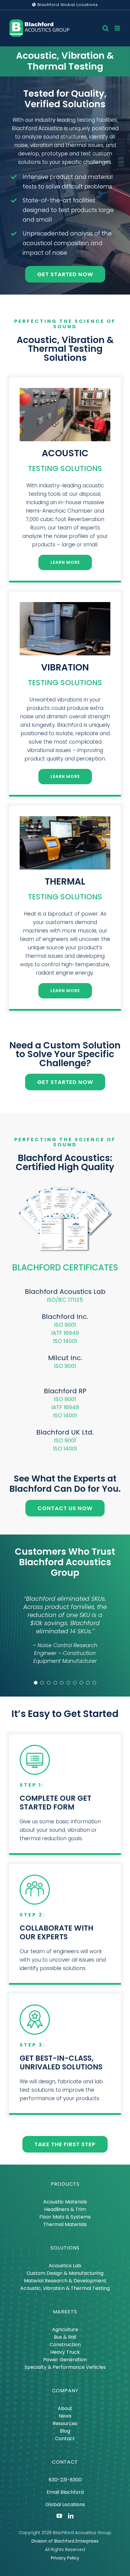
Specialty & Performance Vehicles (65, 2367)
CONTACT (65, 2462)
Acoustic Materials (65, 2202)
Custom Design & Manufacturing (65, 2273)
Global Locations (65, 2504)
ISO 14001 (65, 1341)
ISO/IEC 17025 (65, 1300)
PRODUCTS (65, 2184)
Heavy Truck (65, 2352)
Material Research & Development (65, 2281)
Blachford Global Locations (67, 5)
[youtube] (59, 2516)
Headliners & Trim (65, 2209)
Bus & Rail (65, 2337)
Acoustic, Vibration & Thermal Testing (65, 2288)
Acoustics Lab (65, 2266)
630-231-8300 (65, 2480)
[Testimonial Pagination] (36, 1683)
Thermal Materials (65, 2224)
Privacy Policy (65, 2558)
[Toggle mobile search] (106, 28)
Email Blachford (65, 2492)
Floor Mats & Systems (65, 2217)
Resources (65, 2423)
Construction (65, 2345)
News (65, 2416)
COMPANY (65, 2391)
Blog (65, 2431)
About (65, 2408)
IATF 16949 (65, 1333)
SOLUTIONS (65, 2248)
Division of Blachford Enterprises (65, 2541)
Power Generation (65, 2360)
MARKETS (65, 2312)
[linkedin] (71, 2516)
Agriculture (65, 2329)
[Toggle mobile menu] (118, 28)
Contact (65, 2439)
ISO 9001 (65, 1325)
